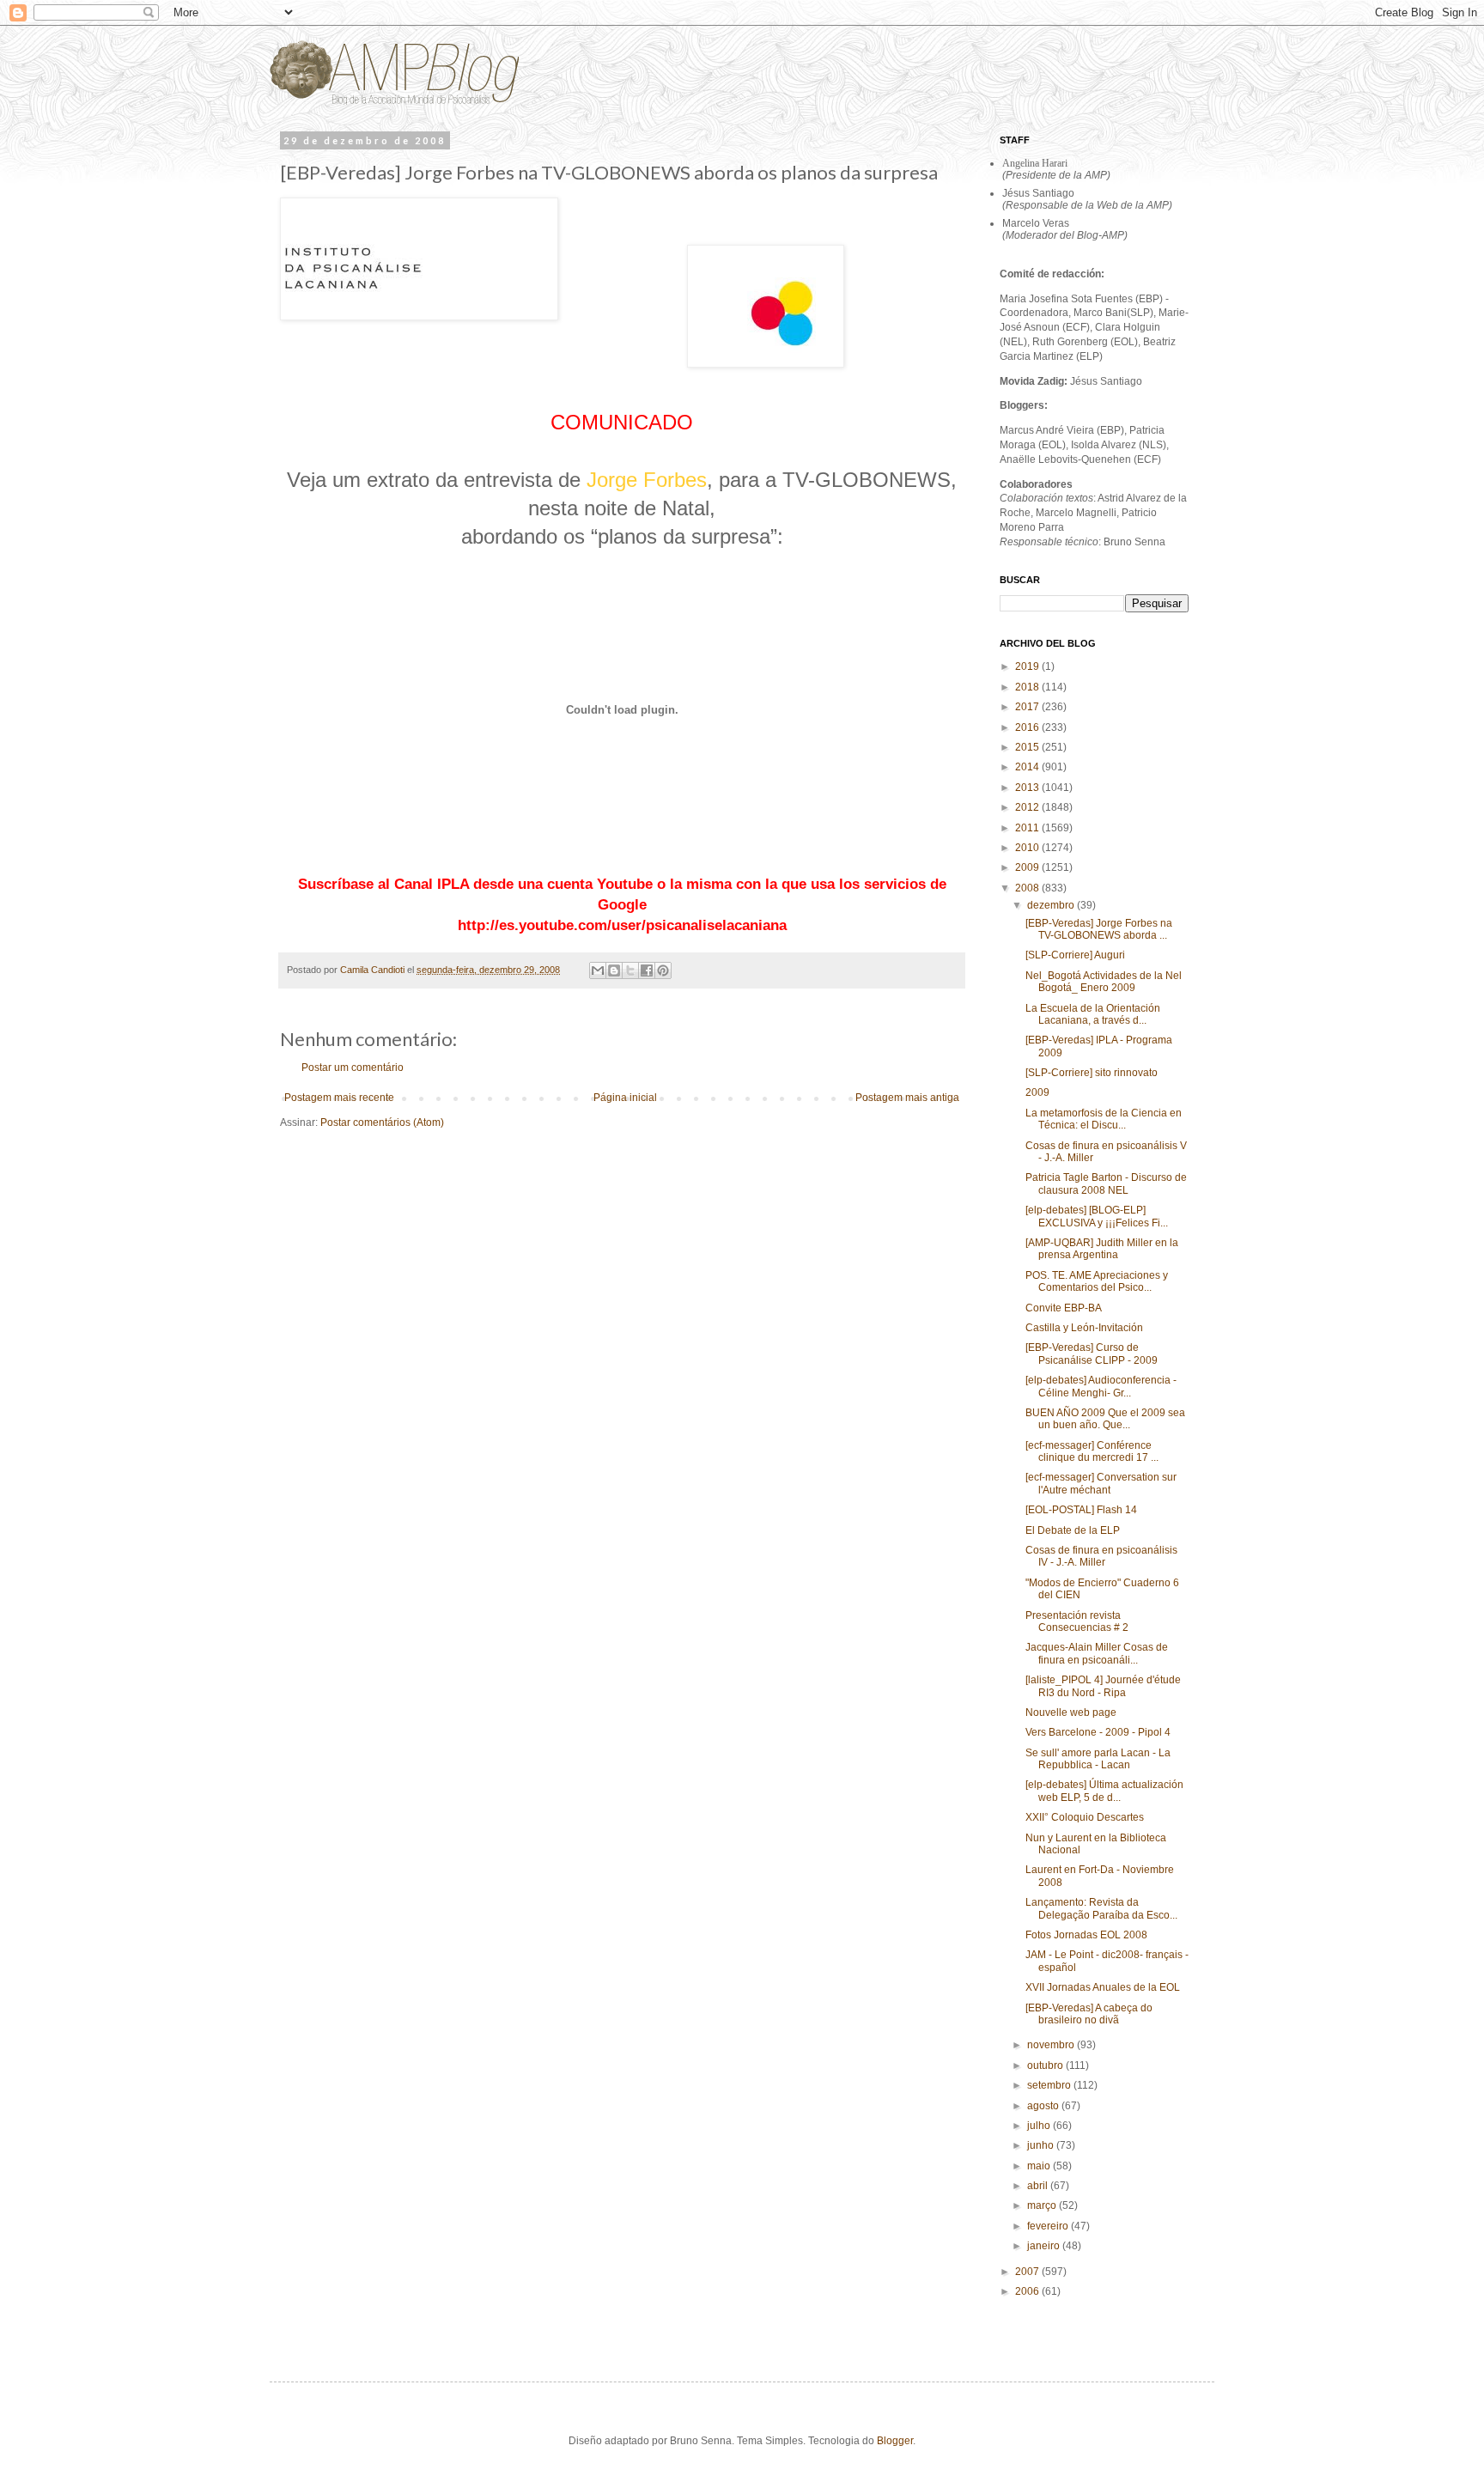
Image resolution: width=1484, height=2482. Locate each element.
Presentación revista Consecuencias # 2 (1077, 1621)
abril (1039, 2186)
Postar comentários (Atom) (382, 1122)
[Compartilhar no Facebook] (647, 970)
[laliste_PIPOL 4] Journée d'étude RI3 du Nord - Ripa (1103, 1686)
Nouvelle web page (1071, 1712)
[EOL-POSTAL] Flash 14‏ (1081, 1510)
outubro (1046, 2065)
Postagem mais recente (339, 1098)
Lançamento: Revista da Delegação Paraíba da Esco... (1101, 1908)
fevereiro (1049, 2226)
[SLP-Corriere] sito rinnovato (1092, 1073)
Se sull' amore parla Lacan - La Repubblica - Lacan (1098, 1759)
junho (1042, 2145)
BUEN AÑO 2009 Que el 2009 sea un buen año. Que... (1105, 1419)
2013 (1028, 788)
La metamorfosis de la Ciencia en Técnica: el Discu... (1104, 1119)
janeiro (1045, 2246)
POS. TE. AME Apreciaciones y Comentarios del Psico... (1097, 1281)
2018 (1028, 687)
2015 (1028, 747)
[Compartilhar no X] (630, 970)
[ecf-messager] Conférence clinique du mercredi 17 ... (1092, 1451)
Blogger (895, 2441)
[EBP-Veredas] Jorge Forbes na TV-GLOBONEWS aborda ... (1099, 929)
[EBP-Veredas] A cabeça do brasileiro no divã (1089, 2014)
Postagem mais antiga (907, 1098)
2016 (1028, 727)
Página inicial (625, 1098)
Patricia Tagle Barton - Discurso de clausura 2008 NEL (1106, 1183)
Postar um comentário (353, 1068)
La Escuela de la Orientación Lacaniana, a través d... (1093, 1014)
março (1043, 2205)
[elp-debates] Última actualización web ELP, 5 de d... (1104, 1791)
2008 (1028, 888)
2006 (1028, 2291)
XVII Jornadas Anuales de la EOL (1103, 1987)
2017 (1028, 707)
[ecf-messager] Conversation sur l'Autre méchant (1101, 1483)
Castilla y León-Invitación (1084, 1328)
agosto (1044, 2106)
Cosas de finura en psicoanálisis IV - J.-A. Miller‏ (1101, 1556)
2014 (1028, 767)
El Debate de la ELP (1073, 1530)
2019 (1028, 666)
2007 (1028, 2272)
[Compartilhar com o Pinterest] (663, 970)
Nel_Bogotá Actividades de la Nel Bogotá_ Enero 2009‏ (1104, 982)
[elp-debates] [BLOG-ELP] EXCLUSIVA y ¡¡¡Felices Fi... (1097, 1216)
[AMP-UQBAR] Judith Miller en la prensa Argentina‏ (1102, 1249)
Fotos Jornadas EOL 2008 (1086, 1935)
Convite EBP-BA (1064, 1308)
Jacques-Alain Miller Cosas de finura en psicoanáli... (1097, 1653)
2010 (1028, 848)
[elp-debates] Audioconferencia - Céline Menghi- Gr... (1101, 1386)
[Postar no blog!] (614, 970)
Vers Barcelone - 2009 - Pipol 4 (1098, 1732)
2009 (1028, 867)
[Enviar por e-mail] (598, 970)
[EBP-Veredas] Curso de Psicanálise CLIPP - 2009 (1092, 1354)
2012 (1028, 807)
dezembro (1052, 905)
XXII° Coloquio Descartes (1085, 1817)
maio (1040, 2166)
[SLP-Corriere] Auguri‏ (1075, 955)
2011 (1028, 828)
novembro (1052, 2045)
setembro (1050, 2085)
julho (1040, 2126)
